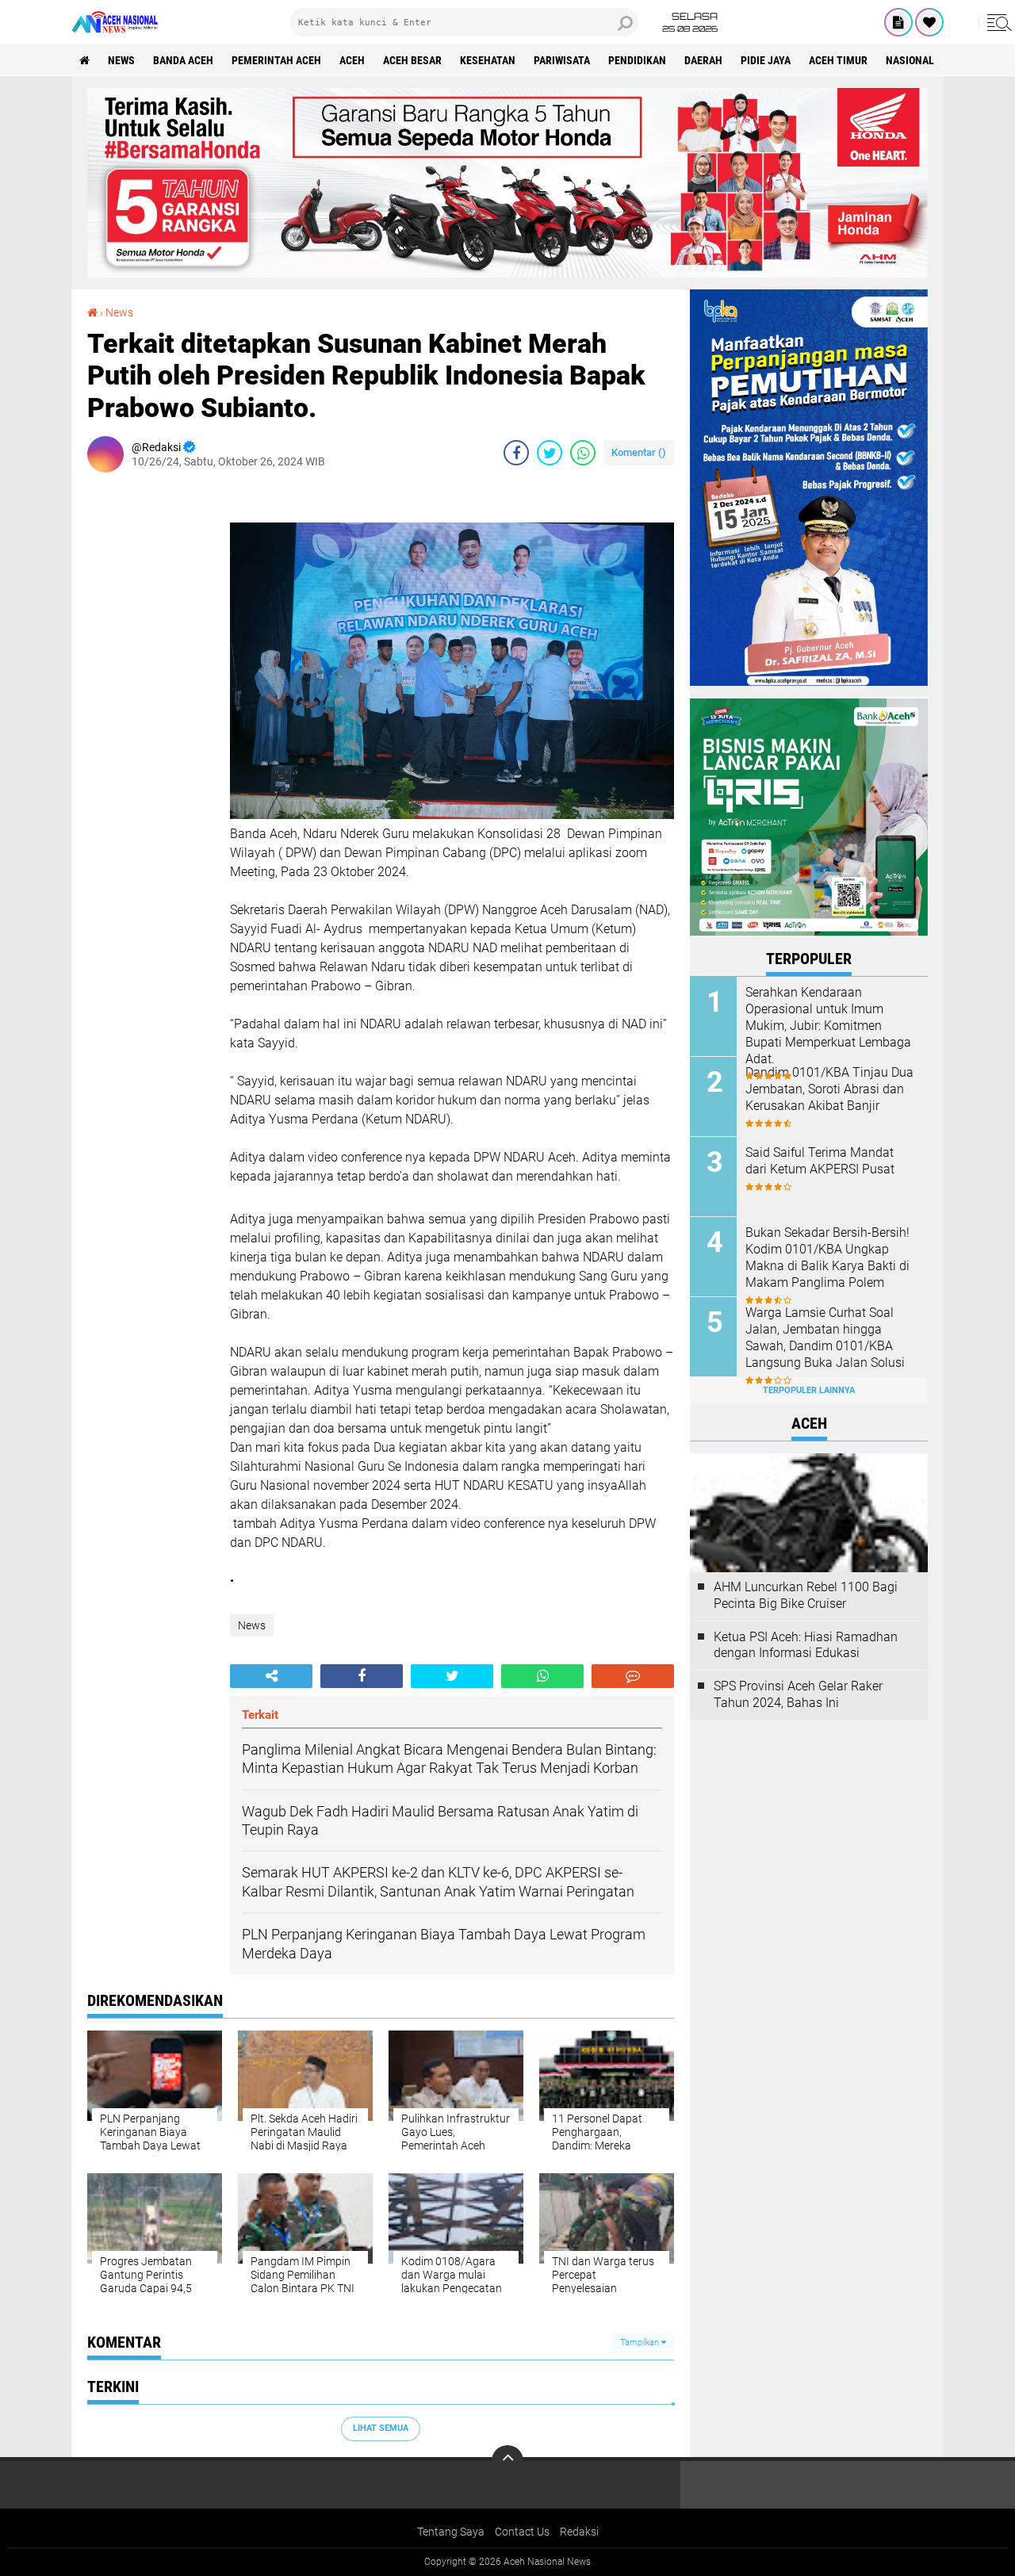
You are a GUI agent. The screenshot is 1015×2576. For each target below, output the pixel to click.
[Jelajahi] (997, 22)
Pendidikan (637, 60)
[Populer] (929, 22)
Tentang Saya (451, 2532)
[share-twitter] (550, 453)
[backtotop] (507, 2461)
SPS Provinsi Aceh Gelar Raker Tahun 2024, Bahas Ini (798, 1694)
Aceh (352, 60)
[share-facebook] (516, 453)
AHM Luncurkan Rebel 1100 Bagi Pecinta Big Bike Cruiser (806, 1595)
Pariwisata (562, 60)
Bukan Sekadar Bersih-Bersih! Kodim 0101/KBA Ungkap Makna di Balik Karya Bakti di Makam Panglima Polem (827, 1257)
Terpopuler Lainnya (809, 1390)
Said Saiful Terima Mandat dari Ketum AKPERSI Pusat (820, 1161)
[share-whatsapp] (583, 453)
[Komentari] (633, 1676)
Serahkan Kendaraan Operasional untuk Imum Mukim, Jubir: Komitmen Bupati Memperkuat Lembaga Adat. (828, 1025)
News (121, 60)
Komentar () (639, 452)
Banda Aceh (183, 60)
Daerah (703, 60)
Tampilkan (641, 2343)
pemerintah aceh (276, 60)
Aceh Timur (838, 60)
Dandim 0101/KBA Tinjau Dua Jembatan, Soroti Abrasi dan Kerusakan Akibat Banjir (829, 1089)
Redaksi (579, 2532)
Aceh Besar (412, 60)
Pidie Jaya (766, 60)
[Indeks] (898, 22)
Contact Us (522, 2532)
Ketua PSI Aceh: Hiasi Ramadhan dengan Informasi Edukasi (806, 1645)
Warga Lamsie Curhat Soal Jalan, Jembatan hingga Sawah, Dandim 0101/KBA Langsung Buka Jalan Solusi (825, 1337)
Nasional (910, 60)
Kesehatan (488, 60)
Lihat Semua (381, 2428)
